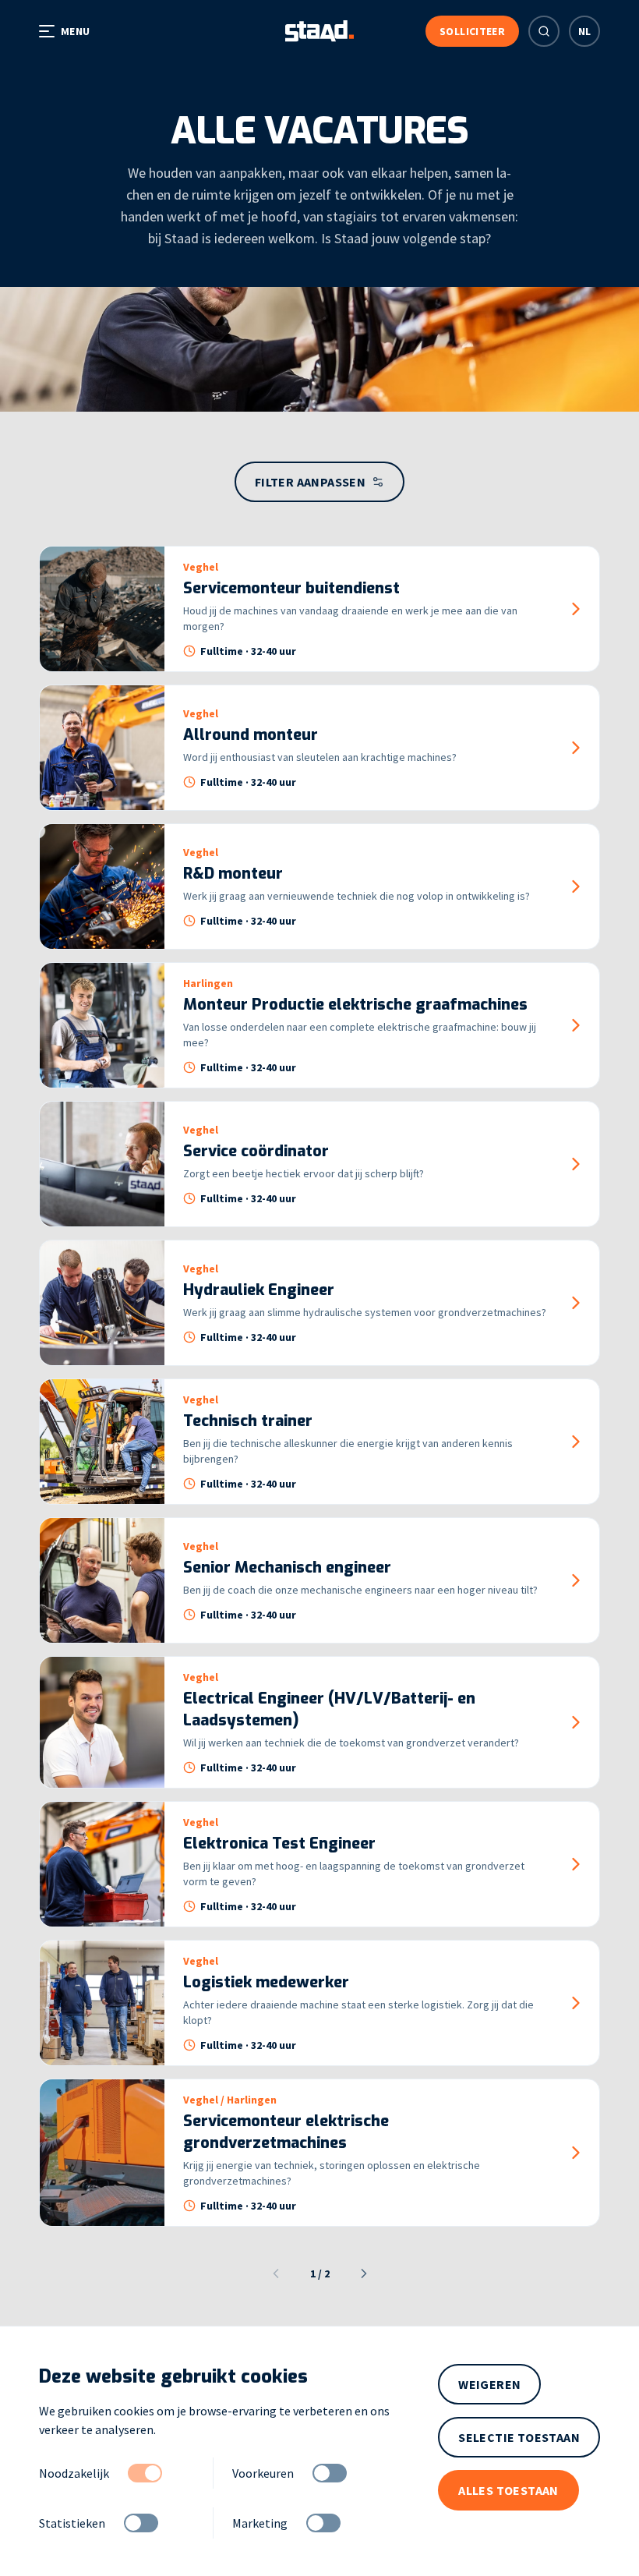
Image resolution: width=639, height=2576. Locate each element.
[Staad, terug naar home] (319, 31)
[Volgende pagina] (364, 2273)
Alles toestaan (508, 2490)
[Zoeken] (544, 31)
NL (585, 31)
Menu (75, 31)
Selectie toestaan (519, 2437)
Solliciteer (472, 31)
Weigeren (489, 2384)
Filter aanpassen (310, 482)
